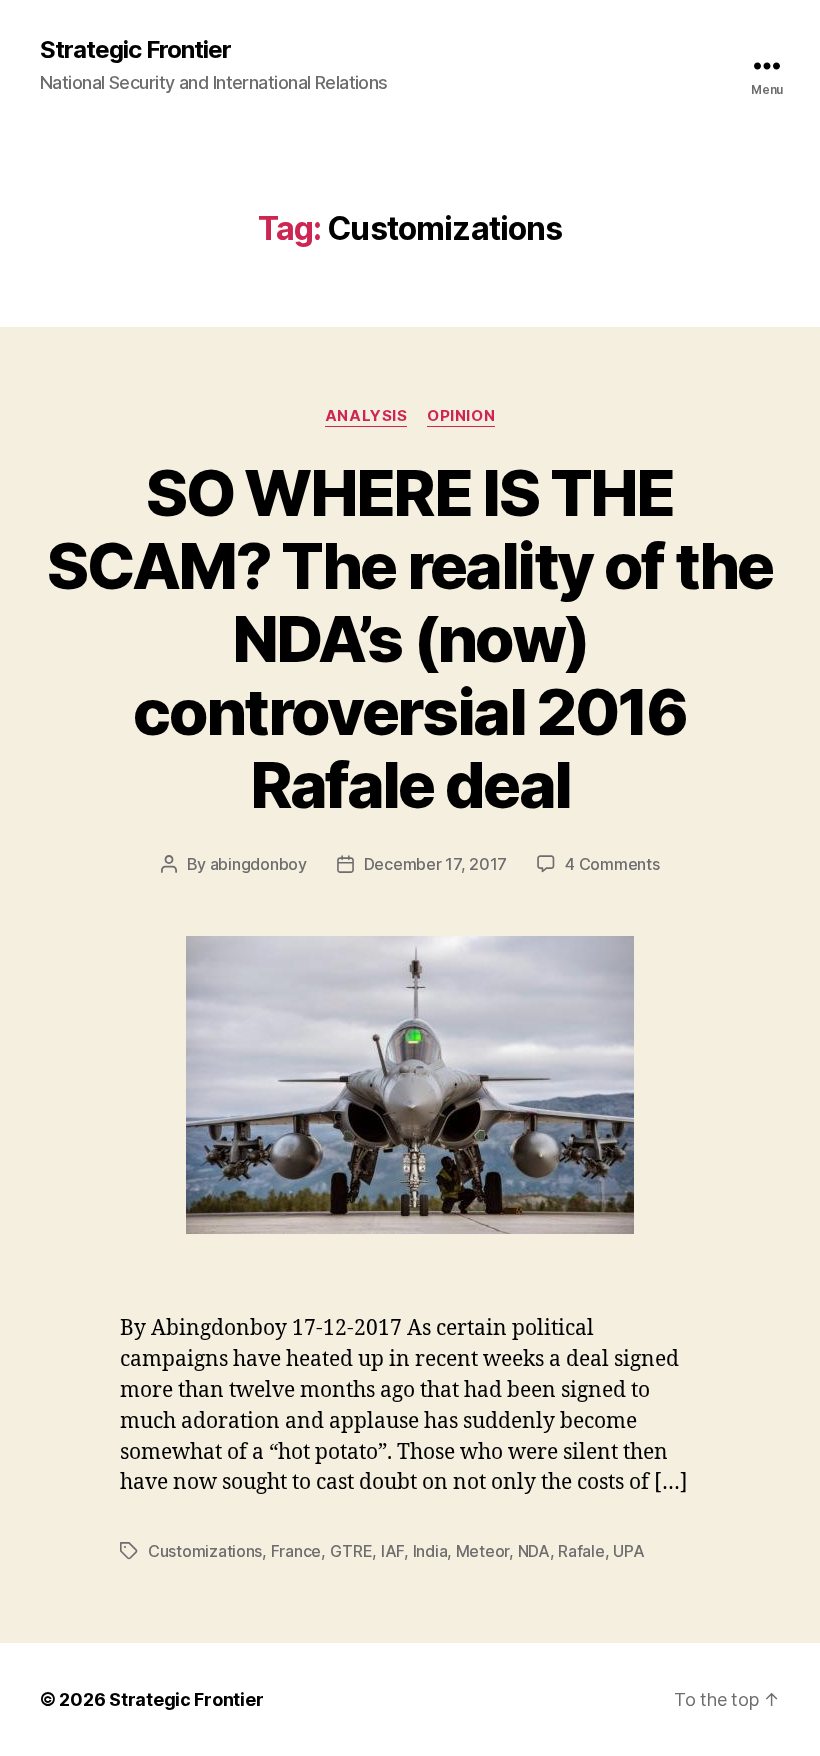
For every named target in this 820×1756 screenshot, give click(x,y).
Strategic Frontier (135, 50)
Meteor (482, 1551)
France (296, 1551)
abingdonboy (258, 864)
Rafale (581, 1551)
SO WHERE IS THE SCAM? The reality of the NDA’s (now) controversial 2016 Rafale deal (409, 638)
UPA (628, 1551)
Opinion (461, 416)
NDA (534, 1551)
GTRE (351, 1551)
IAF (392, 1551)
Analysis (366, 416)
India (430, 1551)
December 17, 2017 (435, 864)
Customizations (205, 1551)
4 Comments (612, 864)
